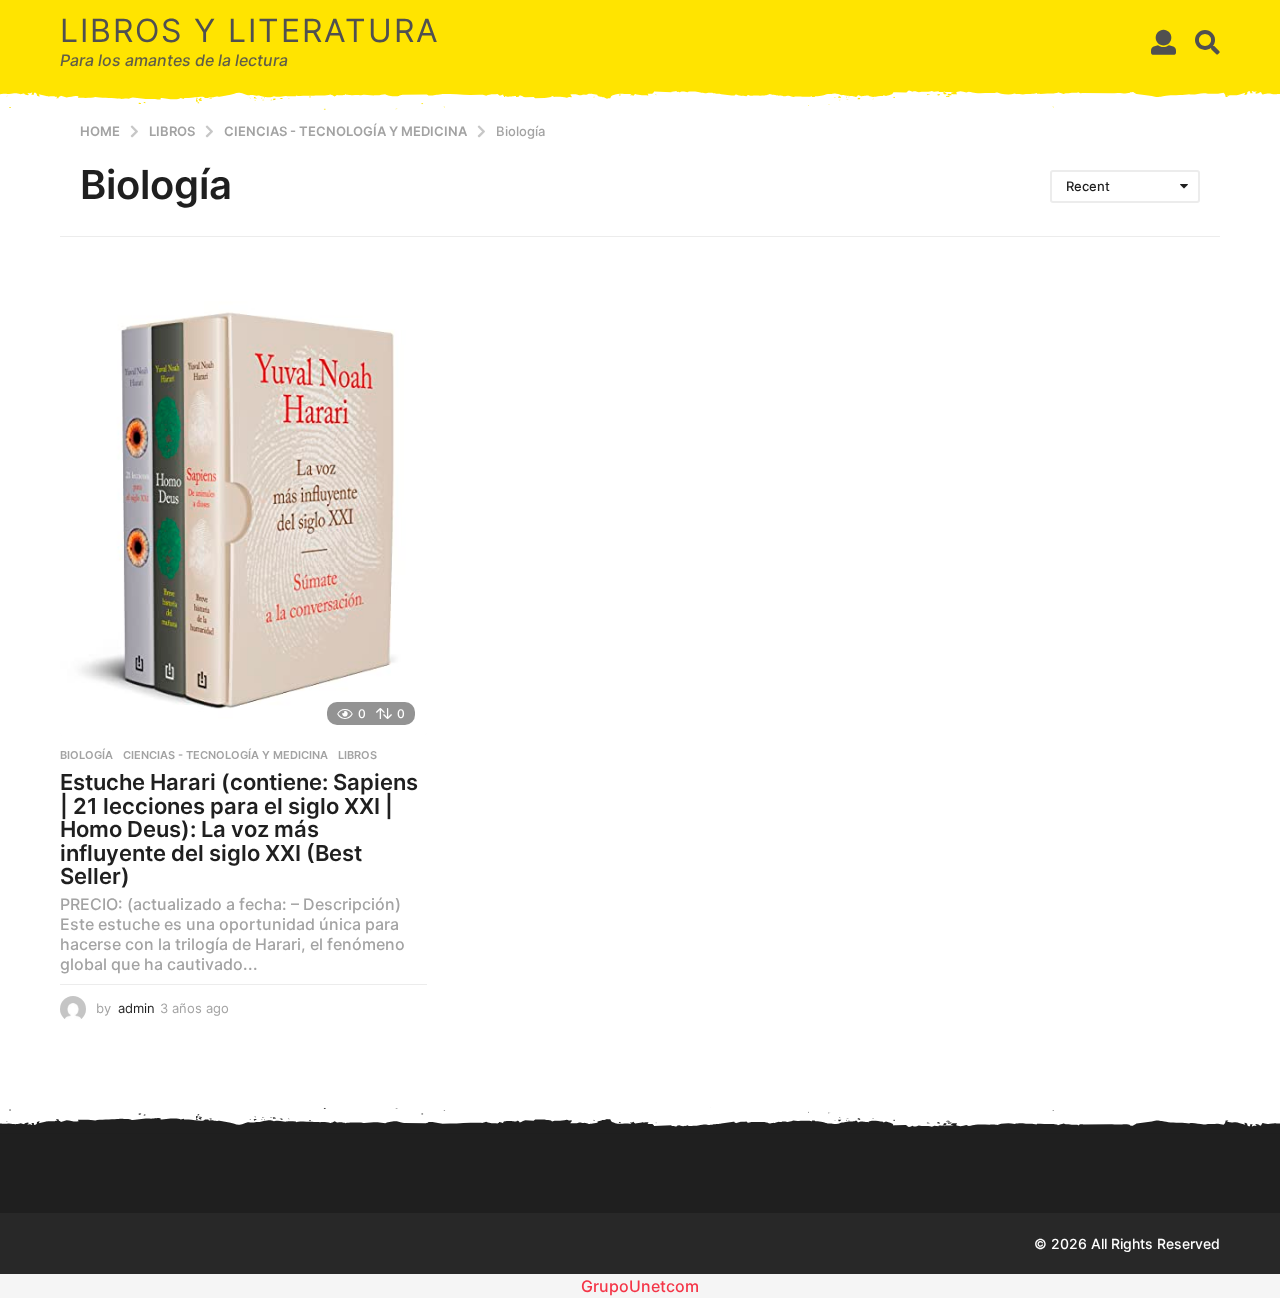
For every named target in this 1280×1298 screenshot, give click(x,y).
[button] (1163, 42)
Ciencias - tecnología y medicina (225, 755)
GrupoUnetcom (640, 1286)
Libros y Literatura (250, 30)
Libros (357, 755)
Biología (86, 755)
